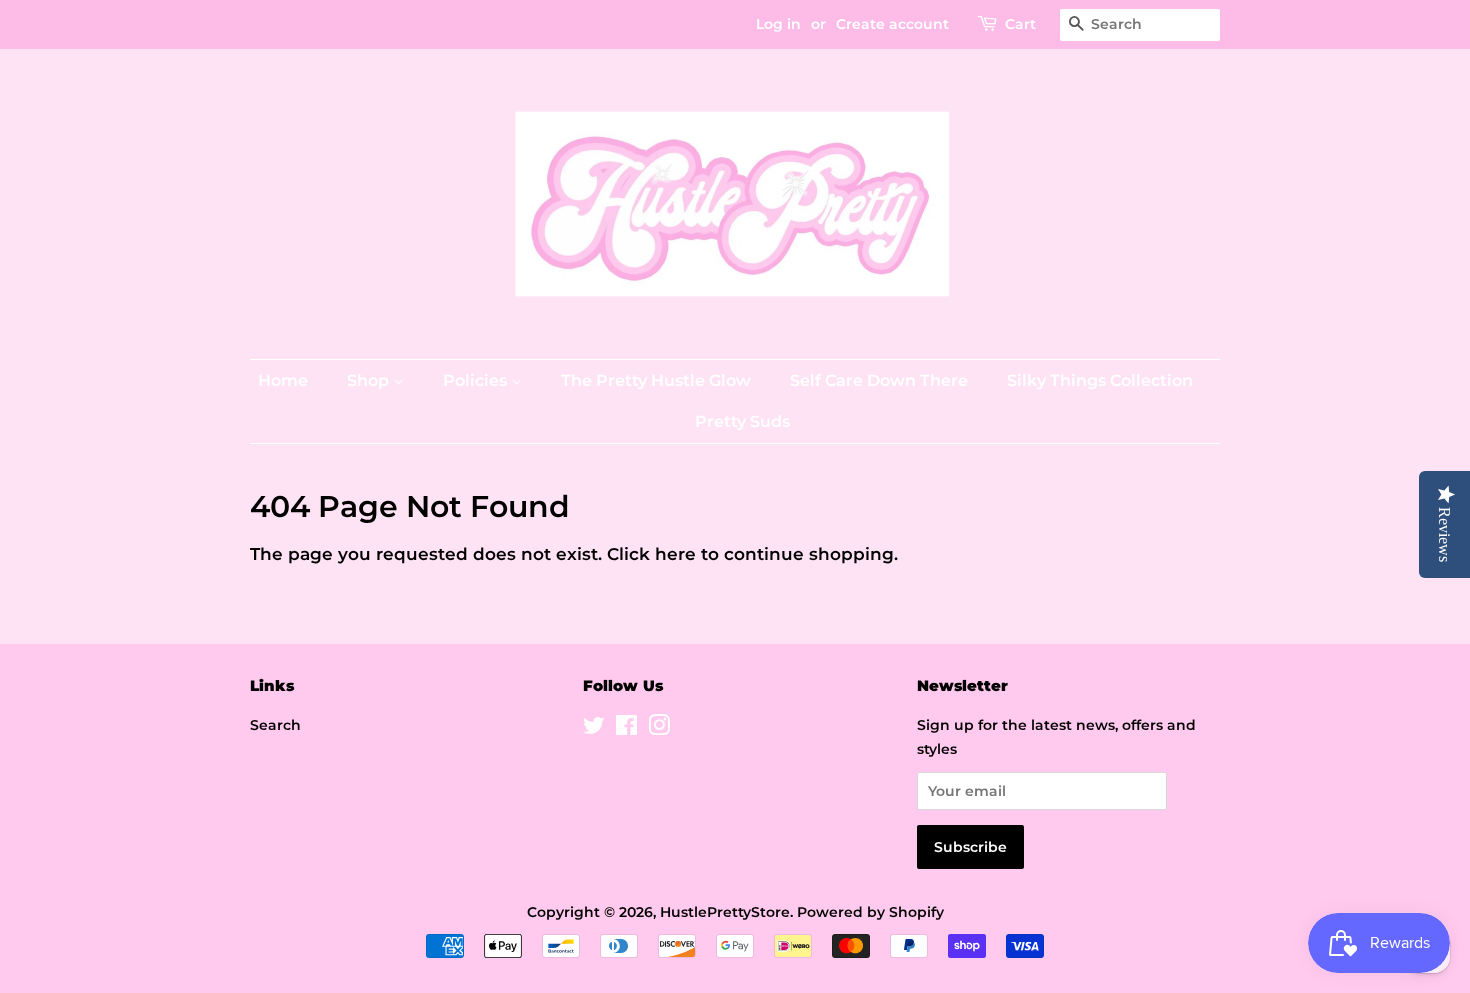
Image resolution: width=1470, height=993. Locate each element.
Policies (477, 380)
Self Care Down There (879, 380)
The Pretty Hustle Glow (656, 380)
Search (275, 725)
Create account (892, 24)
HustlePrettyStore (725, 912)
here (675, 554)
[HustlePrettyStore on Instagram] (659, 729)
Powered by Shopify (870, 912)
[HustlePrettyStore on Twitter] (594, 729)
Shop (370, 380)
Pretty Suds (742, 421)
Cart (1020, 24)
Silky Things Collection (1100, 380)
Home (283, 380)
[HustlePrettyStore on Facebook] (626, 729)
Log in (778, 24)
